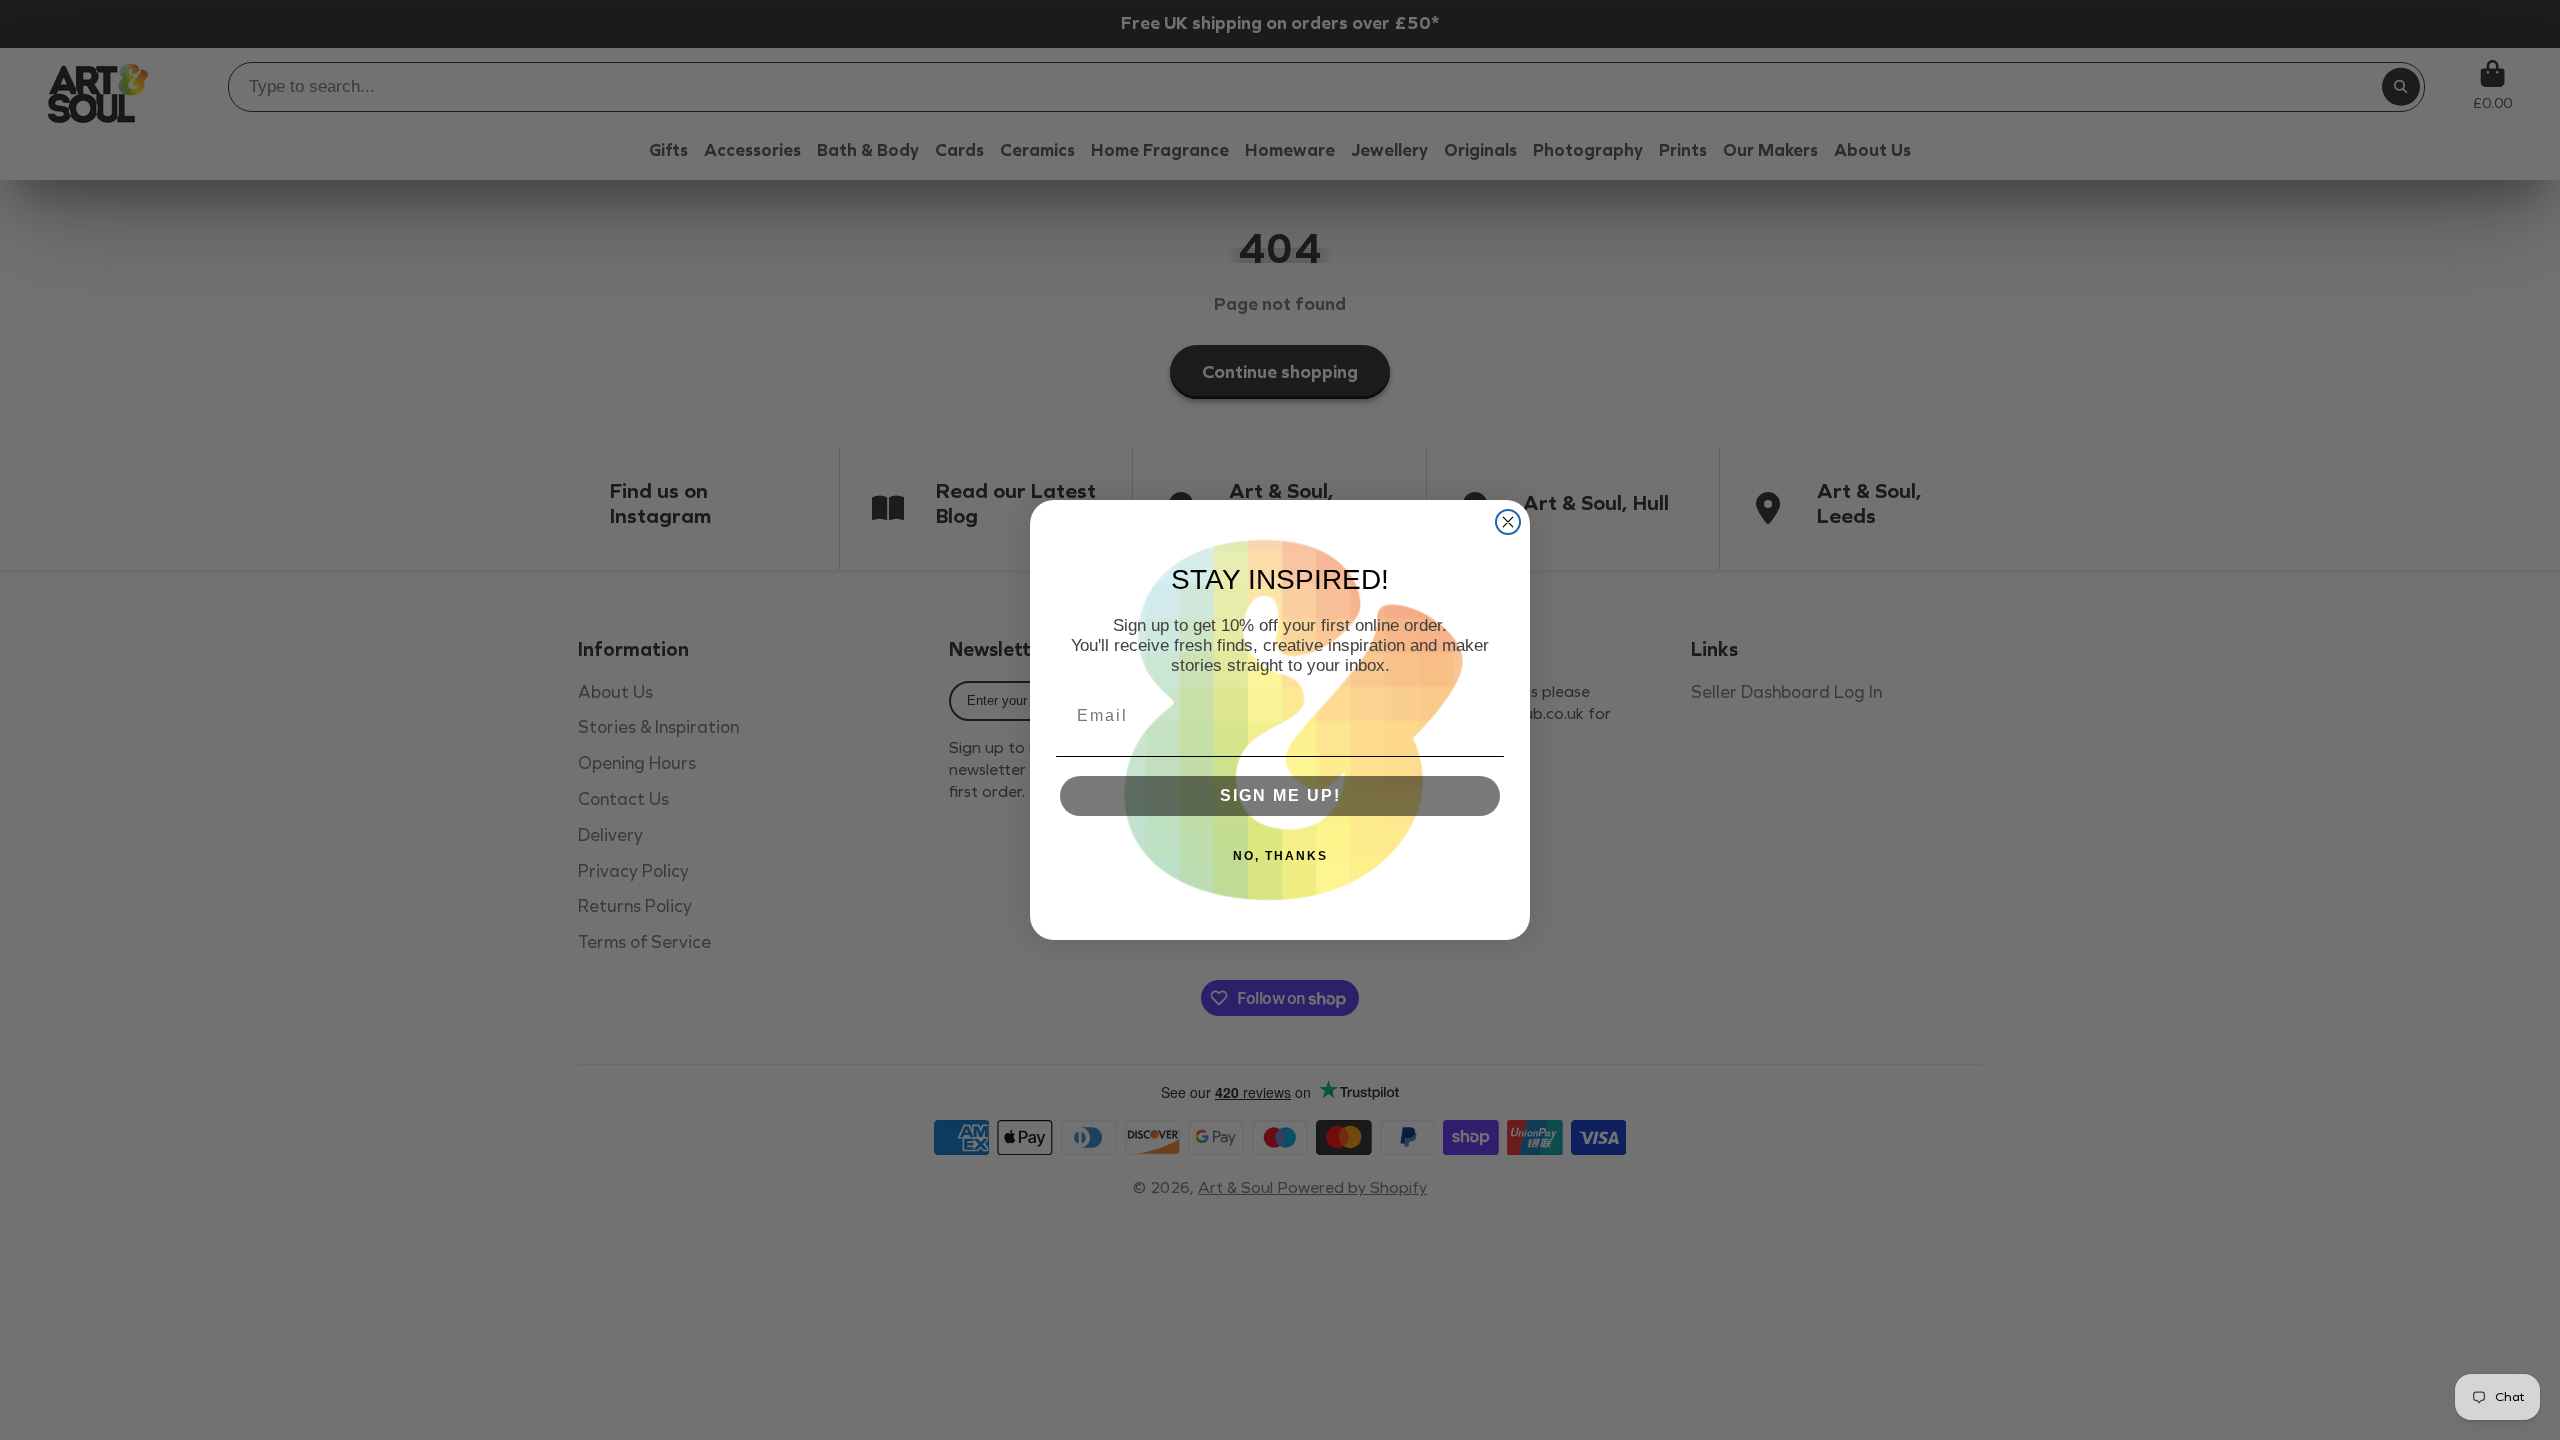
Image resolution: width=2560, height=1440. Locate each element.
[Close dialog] (1508, 522)
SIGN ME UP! (1280, 795)
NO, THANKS (1280, 856)
